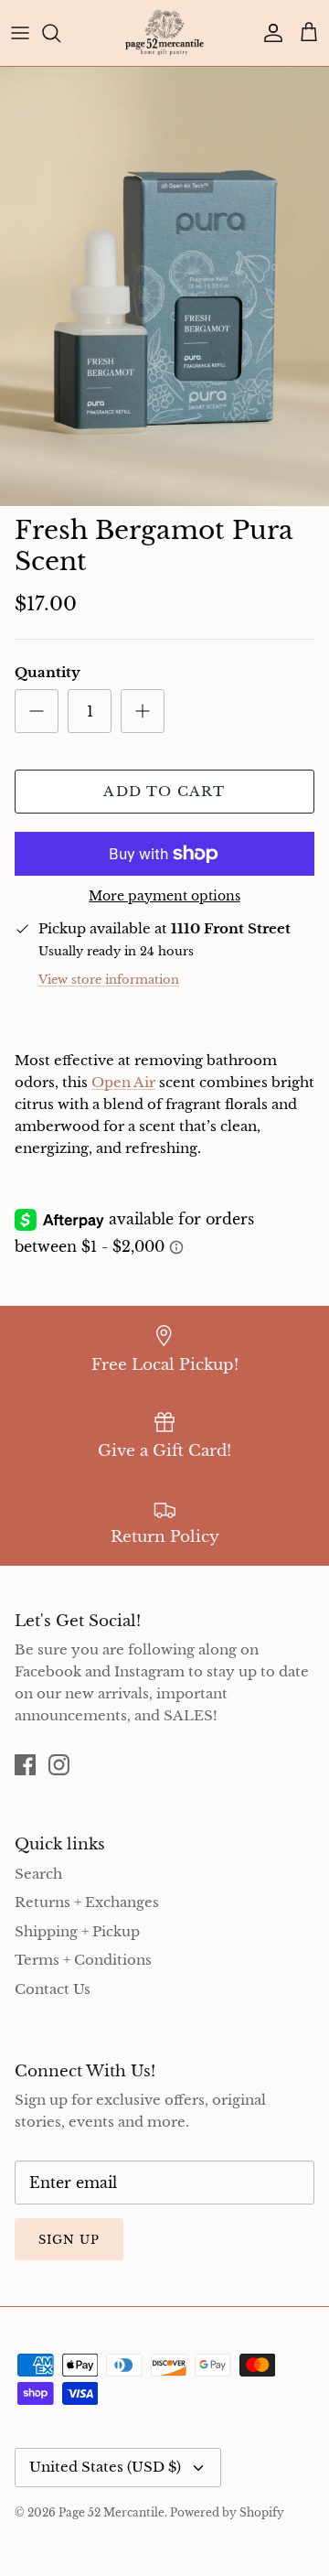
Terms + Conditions (83, 1960)
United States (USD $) (105, 2467)
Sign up (69, 2240)
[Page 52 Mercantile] (164, 33)
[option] (164, 286)
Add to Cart (164, 791)
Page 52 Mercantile (111, 2512)
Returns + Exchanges (87, 1902)
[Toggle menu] (20, 33)
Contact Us (53, 1989)
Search (38, 1874)
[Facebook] (25, 1765)
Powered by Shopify (227, 2512)
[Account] (269, 33)
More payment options (164, 896)
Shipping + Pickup (77, 1931)
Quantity (48, 672)
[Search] (60, 33)
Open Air (123, 1082)
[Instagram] (59, 1765)
